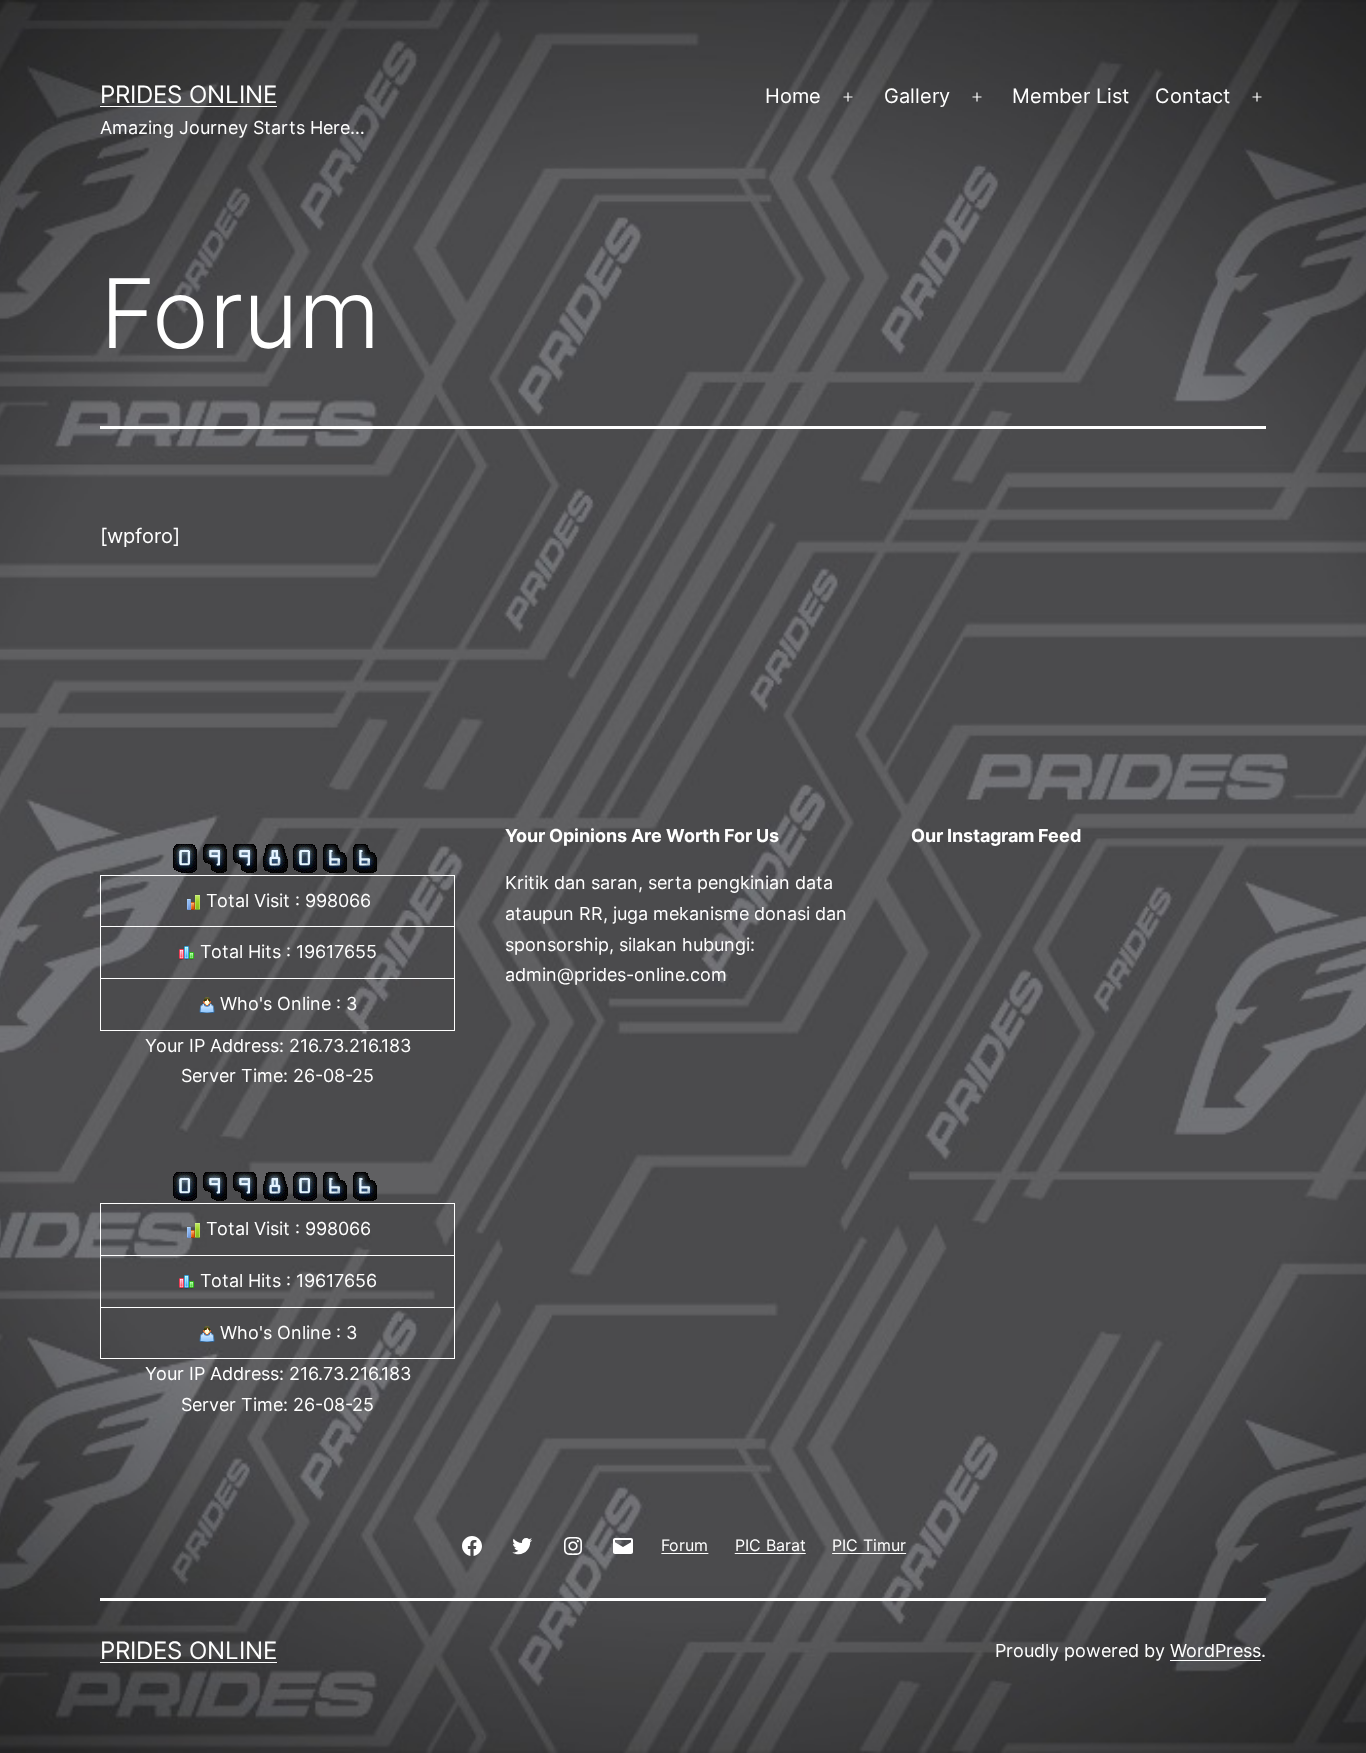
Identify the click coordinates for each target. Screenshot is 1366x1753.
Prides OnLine (188, 94)
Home (793, 96)
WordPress (1215, 1650)
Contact (1192, 96)
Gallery (917, 96)
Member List (1070, 96)
